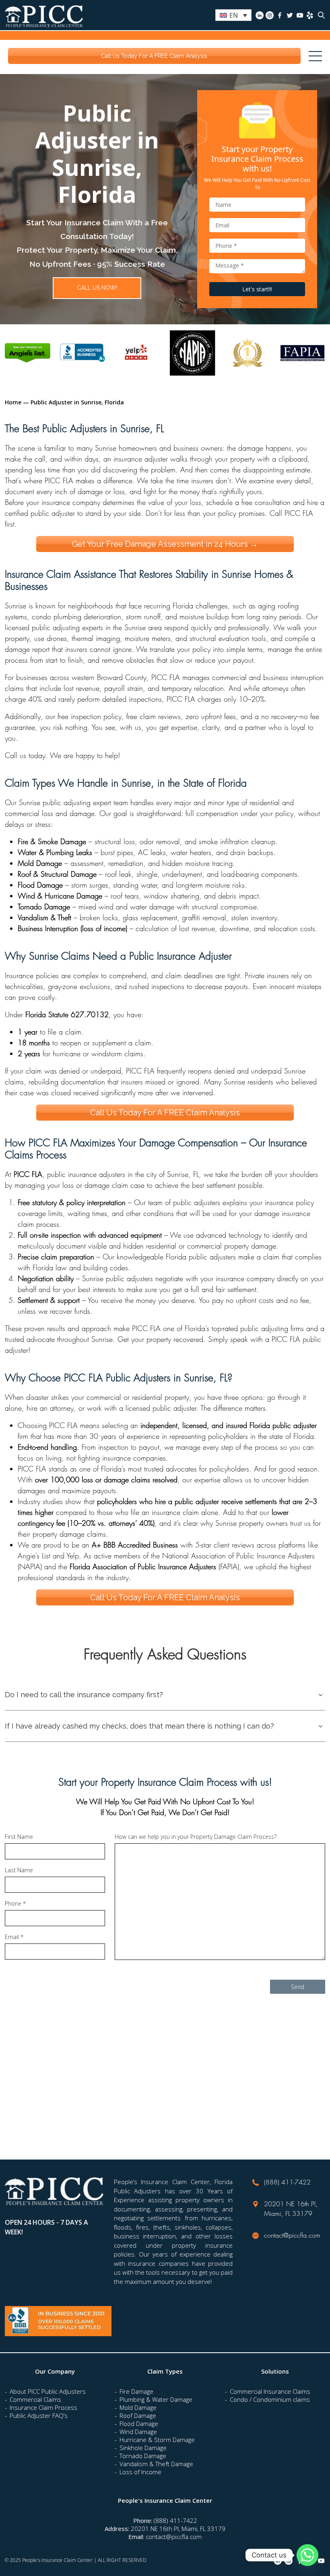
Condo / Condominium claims (270, 2399)
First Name (19, 1837)
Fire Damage (136, 2391)
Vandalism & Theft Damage (156, 2464)
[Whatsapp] (307, 2555)
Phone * (15, 1904)
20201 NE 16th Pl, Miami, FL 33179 (178, 2529)
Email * (14, 1937)
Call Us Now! (97, 288)
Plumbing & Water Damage (156, 2399)
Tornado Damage (143, 2456)
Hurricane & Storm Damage (157, 2440)
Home (13, 402)
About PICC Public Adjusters (48, 2391)
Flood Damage (139, 2424)
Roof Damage (138, 2415)
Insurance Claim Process (43, 2407)
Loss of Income (140, 2472)
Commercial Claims (35, 2399)
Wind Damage (138, 2432)
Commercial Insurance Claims (270, 2391)
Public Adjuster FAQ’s (39, 2415)
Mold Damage (138, 2407)
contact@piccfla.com (292, 2235)
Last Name (19, 1871)
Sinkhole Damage (143, 2448)
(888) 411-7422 (287, 2182)
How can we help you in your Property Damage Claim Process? (196, 1837)
